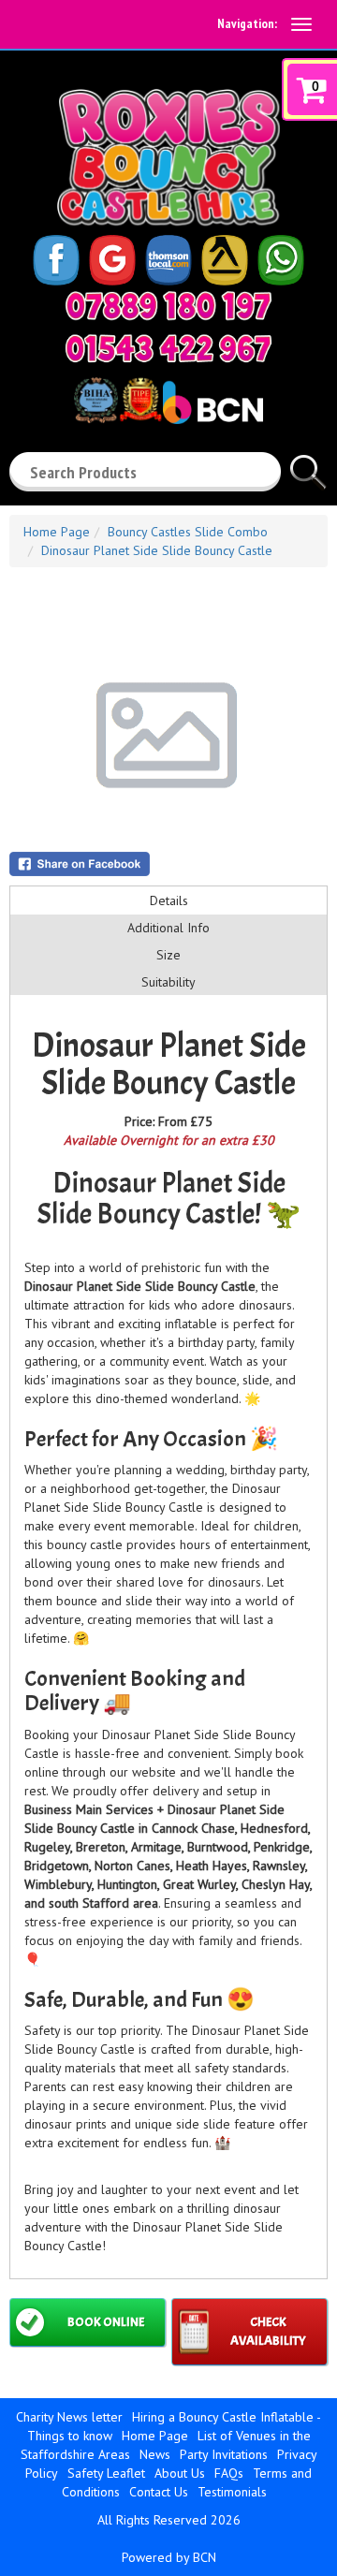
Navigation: (247, 23)
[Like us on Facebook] (56, 258)
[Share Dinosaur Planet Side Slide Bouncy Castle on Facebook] (168, 864)
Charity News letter (69, 2417)
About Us (180, 2473)
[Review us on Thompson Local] (168, 258)
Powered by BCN (169, 2557)
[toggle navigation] (301, 24)
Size (168, 955)
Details (169, 900)
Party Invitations (224, 2454)
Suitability (168, 982)
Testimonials (232, 2492)
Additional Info (168, 928)
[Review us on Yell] (225, 258)
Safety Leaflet (106, 2473)
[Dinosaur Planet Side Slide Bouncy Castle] (168, 735)
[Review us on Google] (112, 258)
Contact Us (159, 2492)
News (155, 2454)
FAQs (229, 2473)
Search (308, 464)
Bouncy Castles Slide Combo (188, 532)
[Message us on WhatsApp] (281, 258)
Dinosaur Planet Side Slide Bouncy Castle (157, 550)
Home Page (57, 532)
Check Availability (268, 2331)
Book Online (106, 2322)
